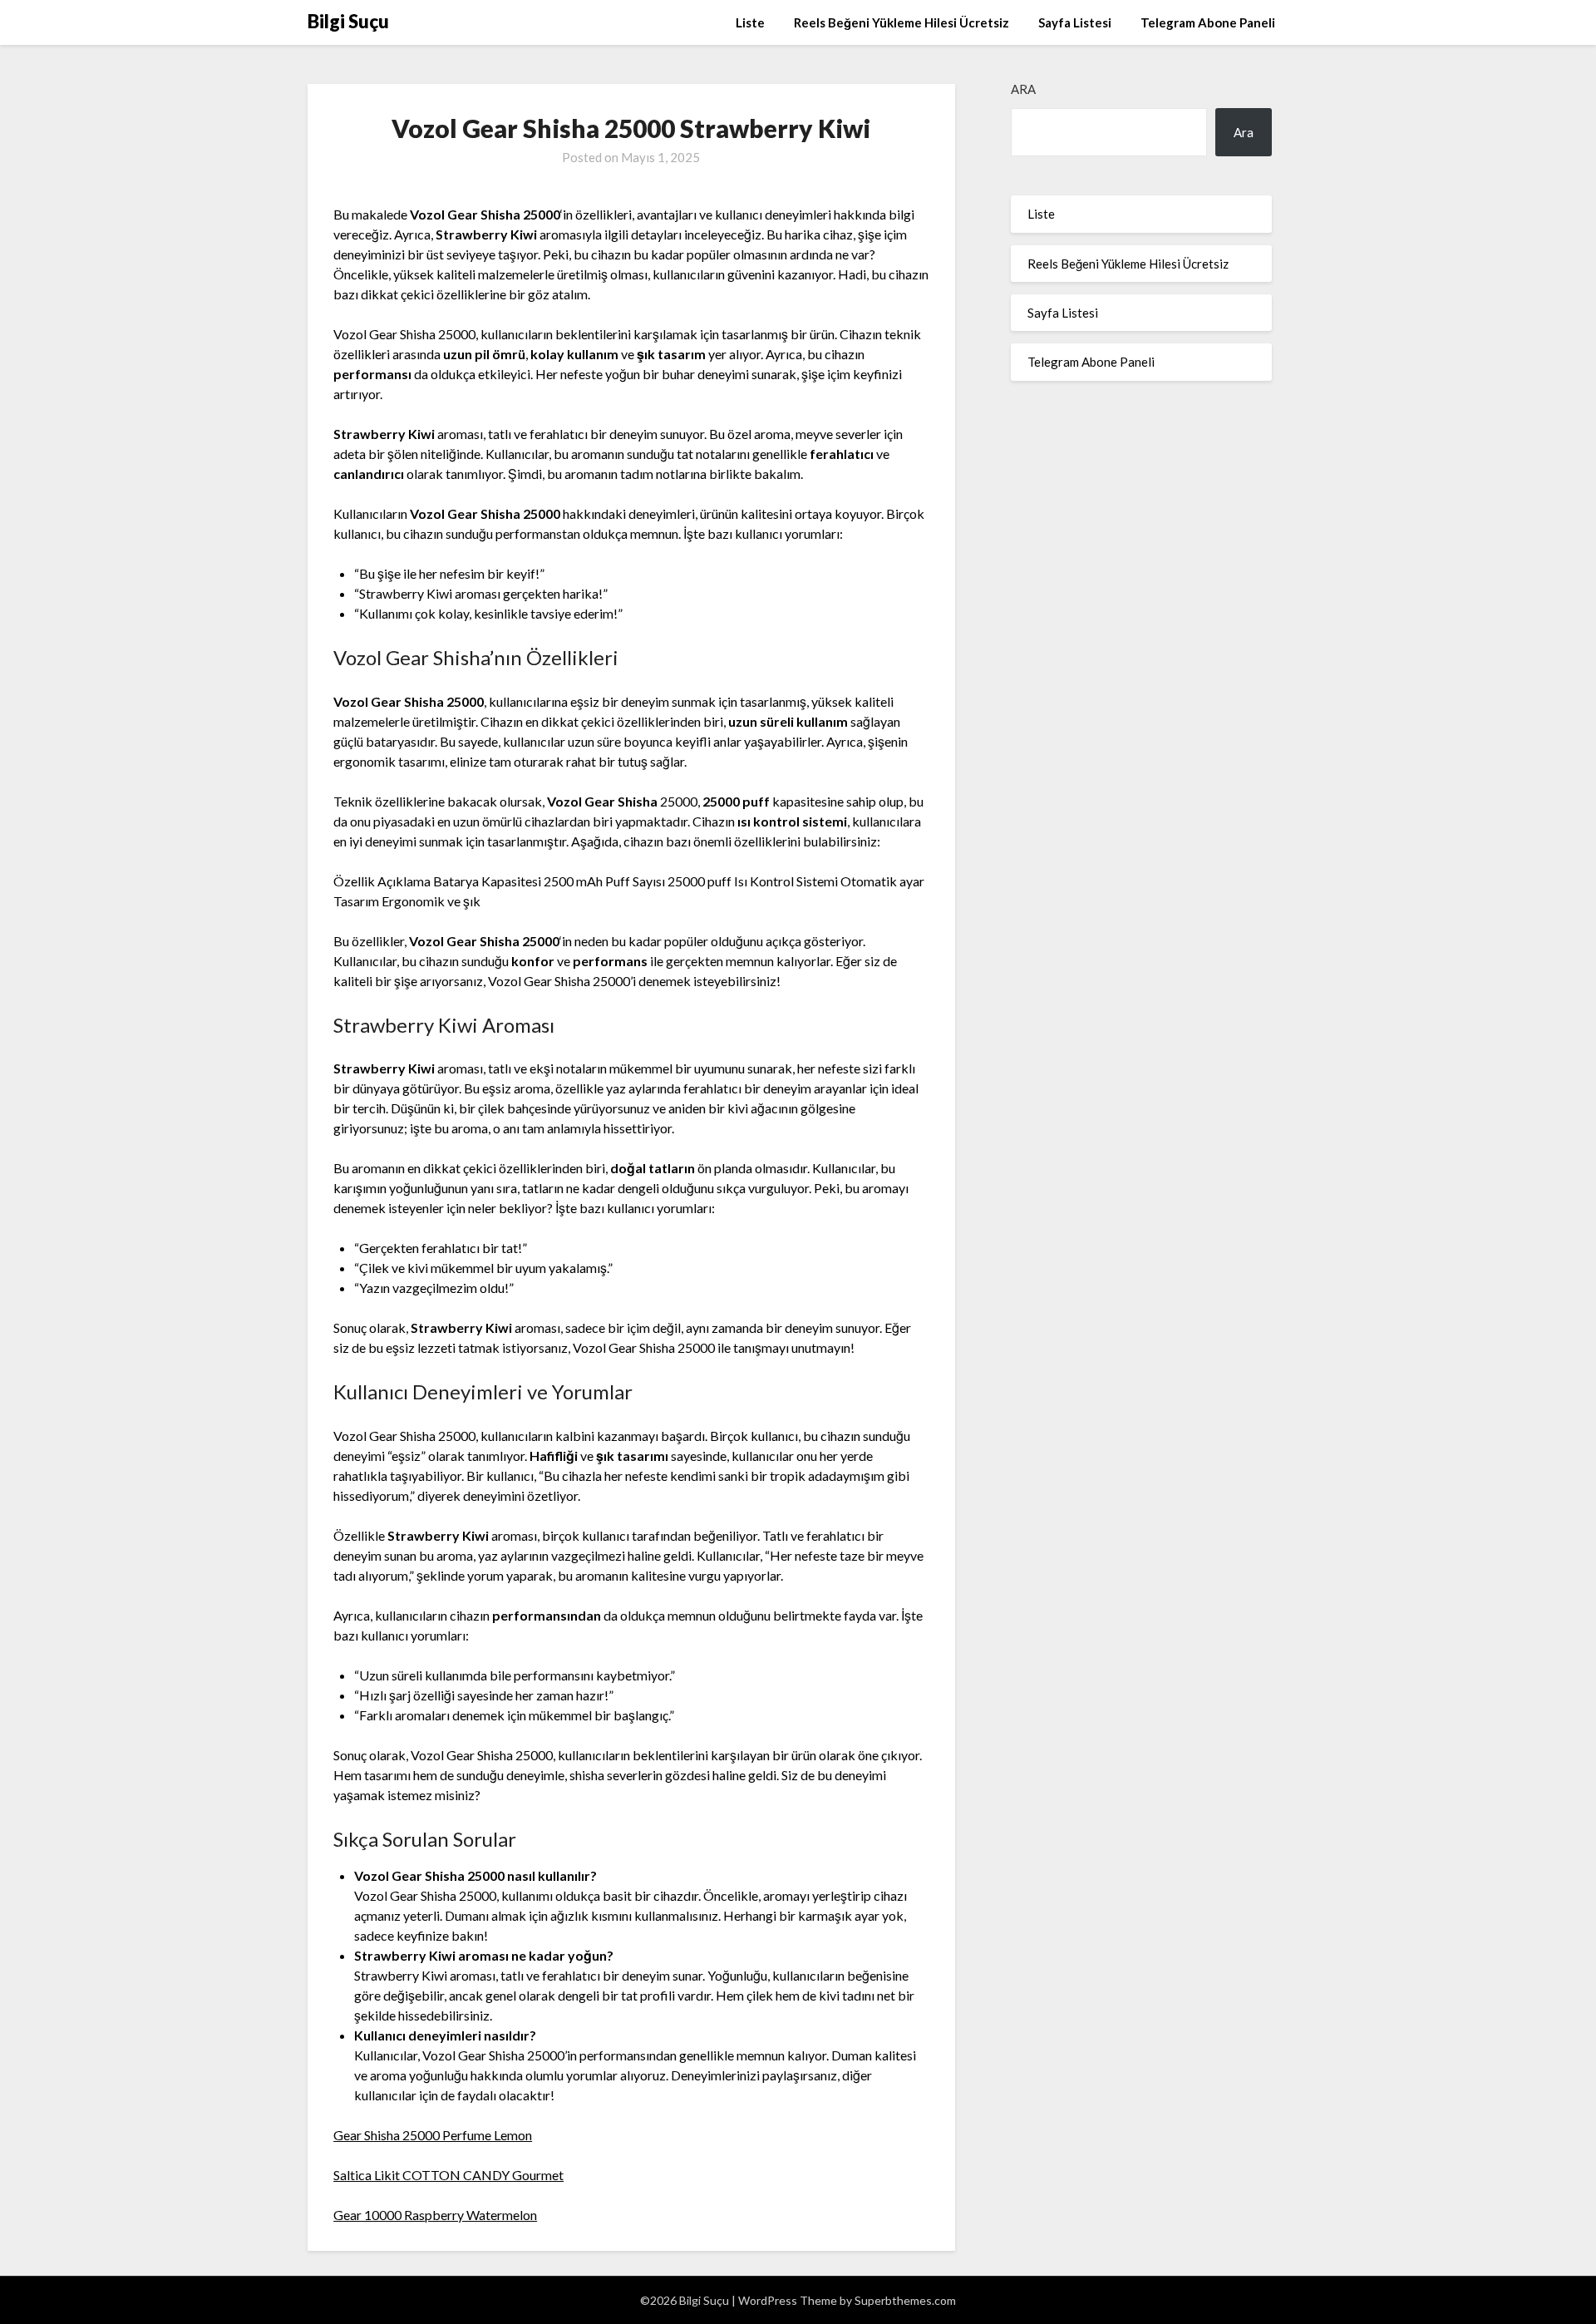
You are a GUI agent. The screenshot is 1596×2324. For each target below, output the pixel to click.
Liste (750, 22)
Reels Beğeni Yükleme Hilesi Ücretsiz (901, 22)
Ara (1023, 89)
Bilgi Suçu (348, 21)
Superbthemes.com (905, 2300)
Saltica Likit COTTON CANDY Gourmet (448, 2175)
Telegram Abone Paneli (1208, 22)
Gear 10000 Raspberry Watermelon (435, 2215)
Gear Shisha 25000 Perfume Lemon (433, 2135)
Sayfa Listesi (1075, 22)
